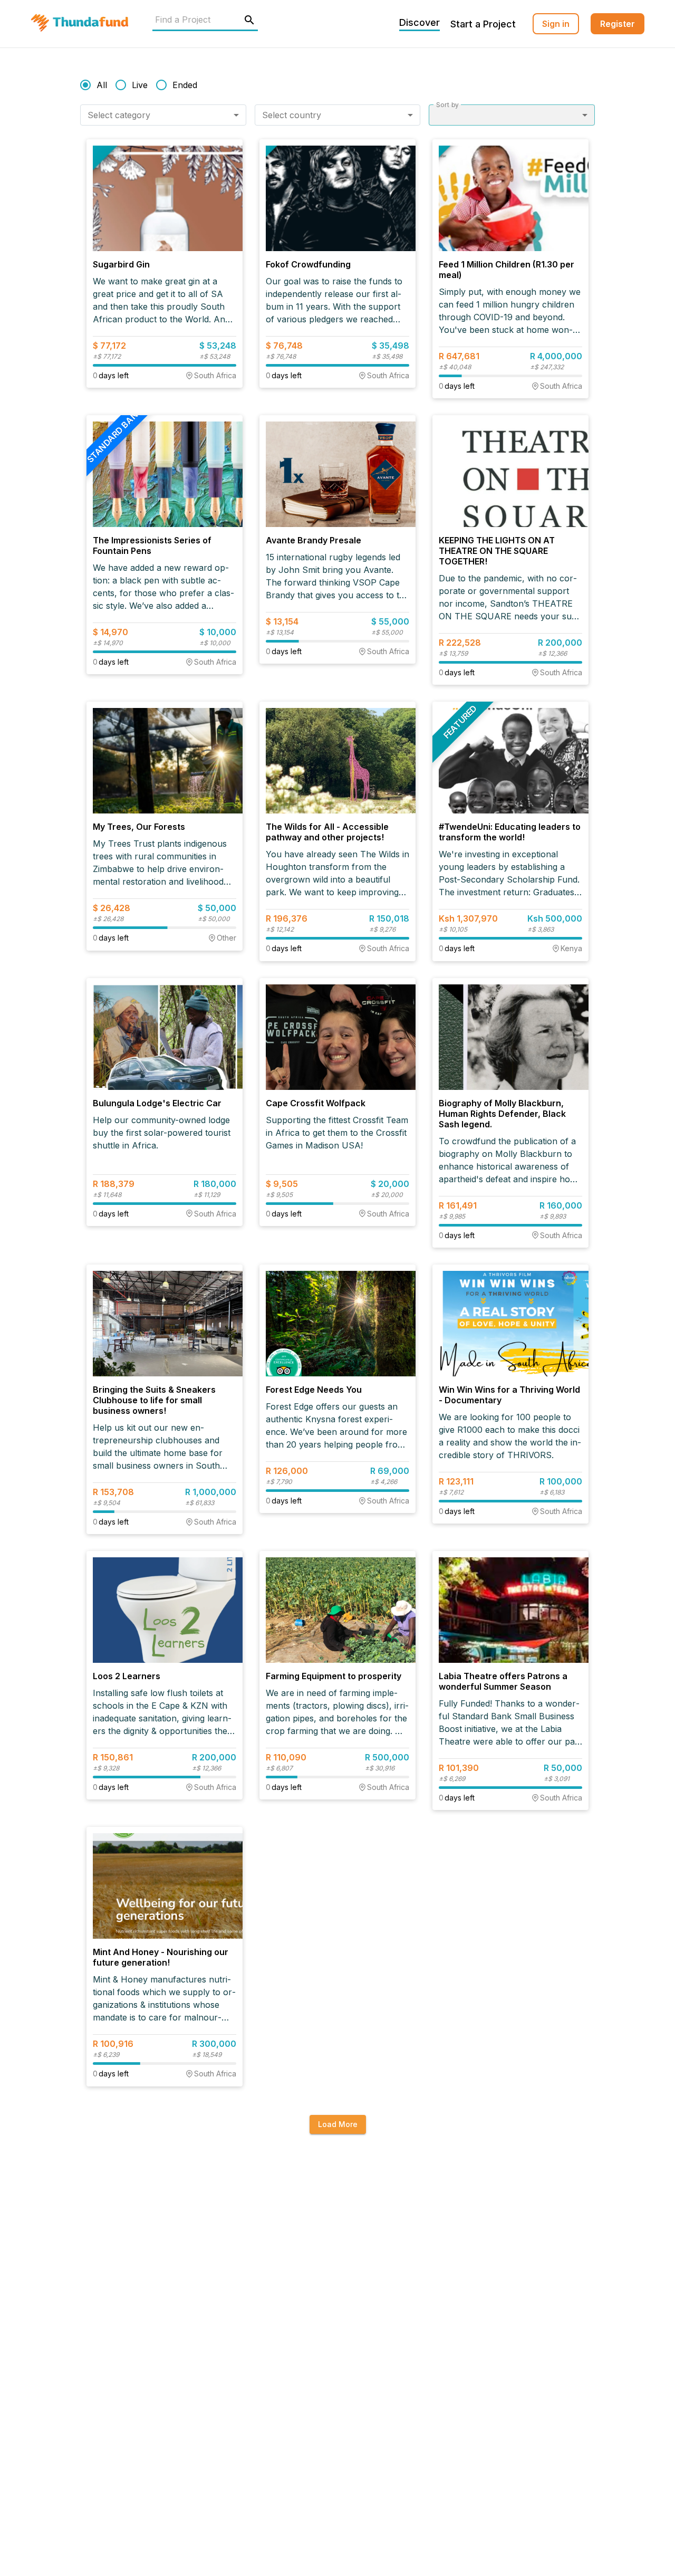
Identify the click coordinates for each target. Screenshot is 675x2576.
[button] (163, 115)
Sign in (556, 24)
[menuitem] (556, 24)
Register (618, 24)
